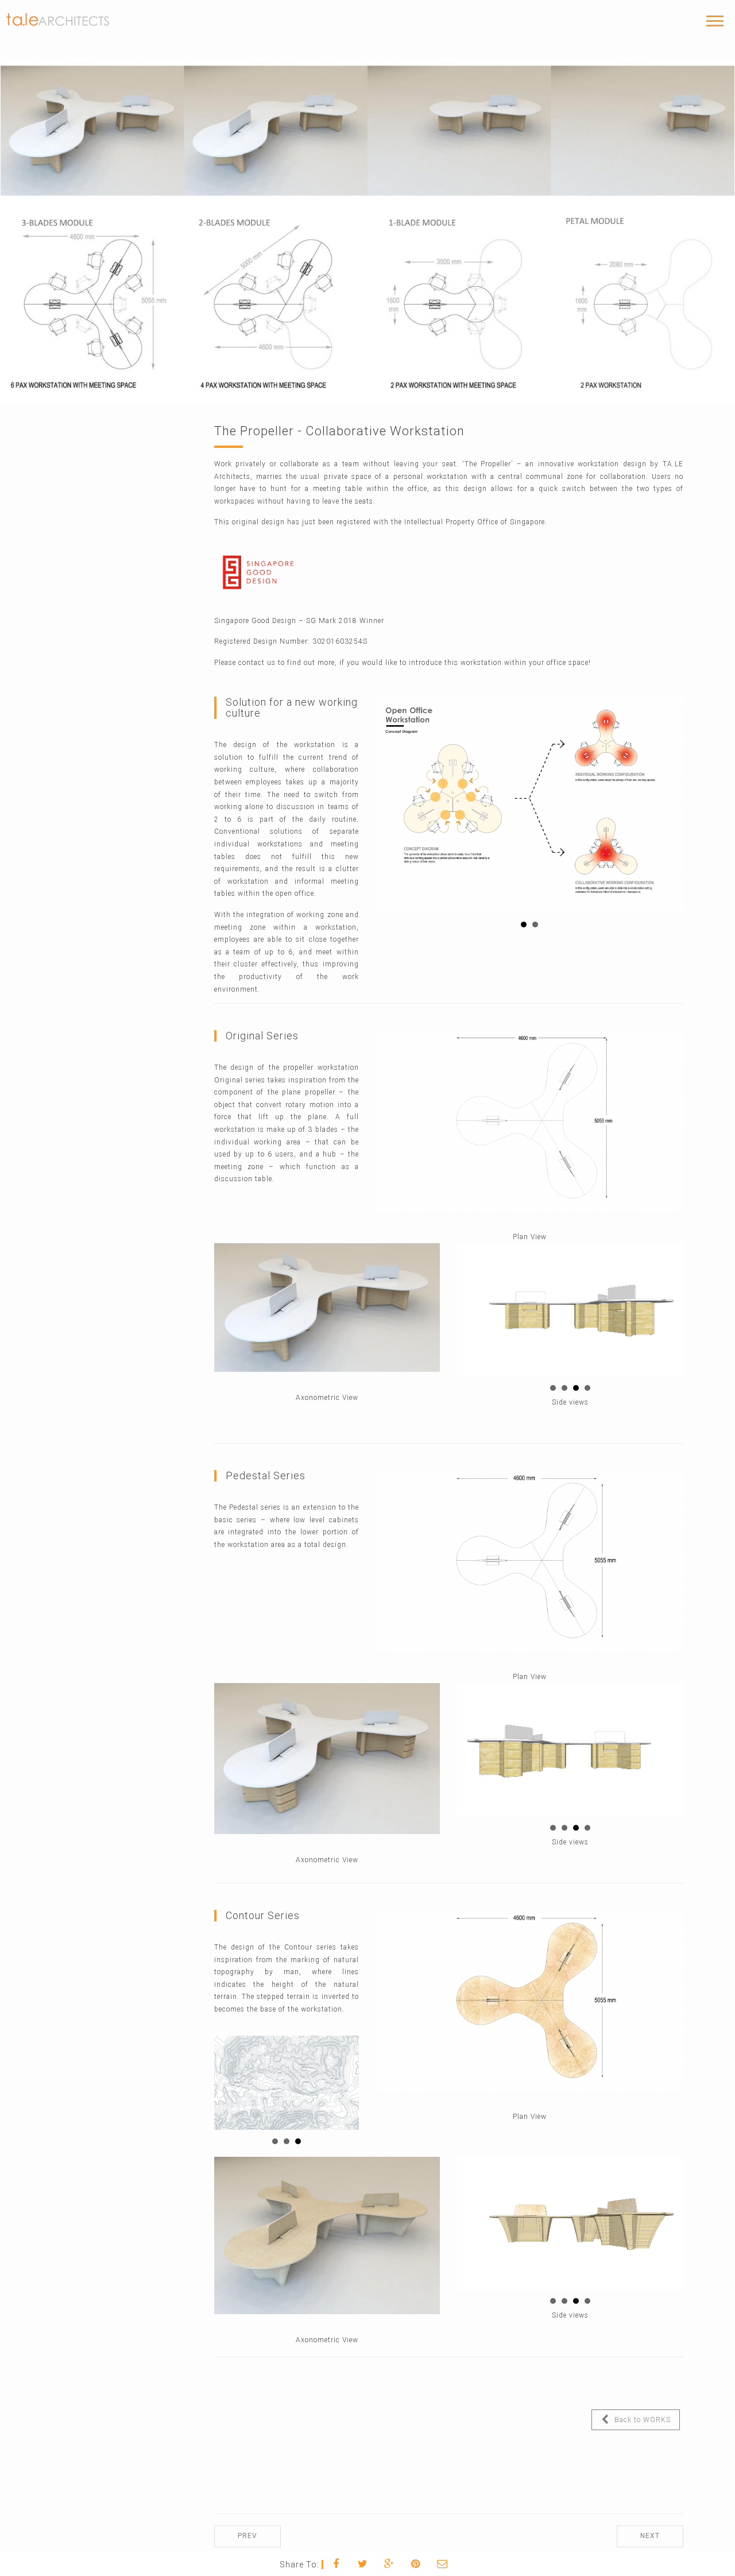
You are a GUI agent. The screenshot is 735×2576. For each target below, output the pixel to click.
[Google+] (389, 2564)
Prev (247, 2536)
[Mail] (442, 2564)
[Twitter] (363, 2564)
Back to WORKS (643, 2420)
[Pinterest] (416, 2564)
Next (650, 2536)
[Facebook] (336, 2564)
